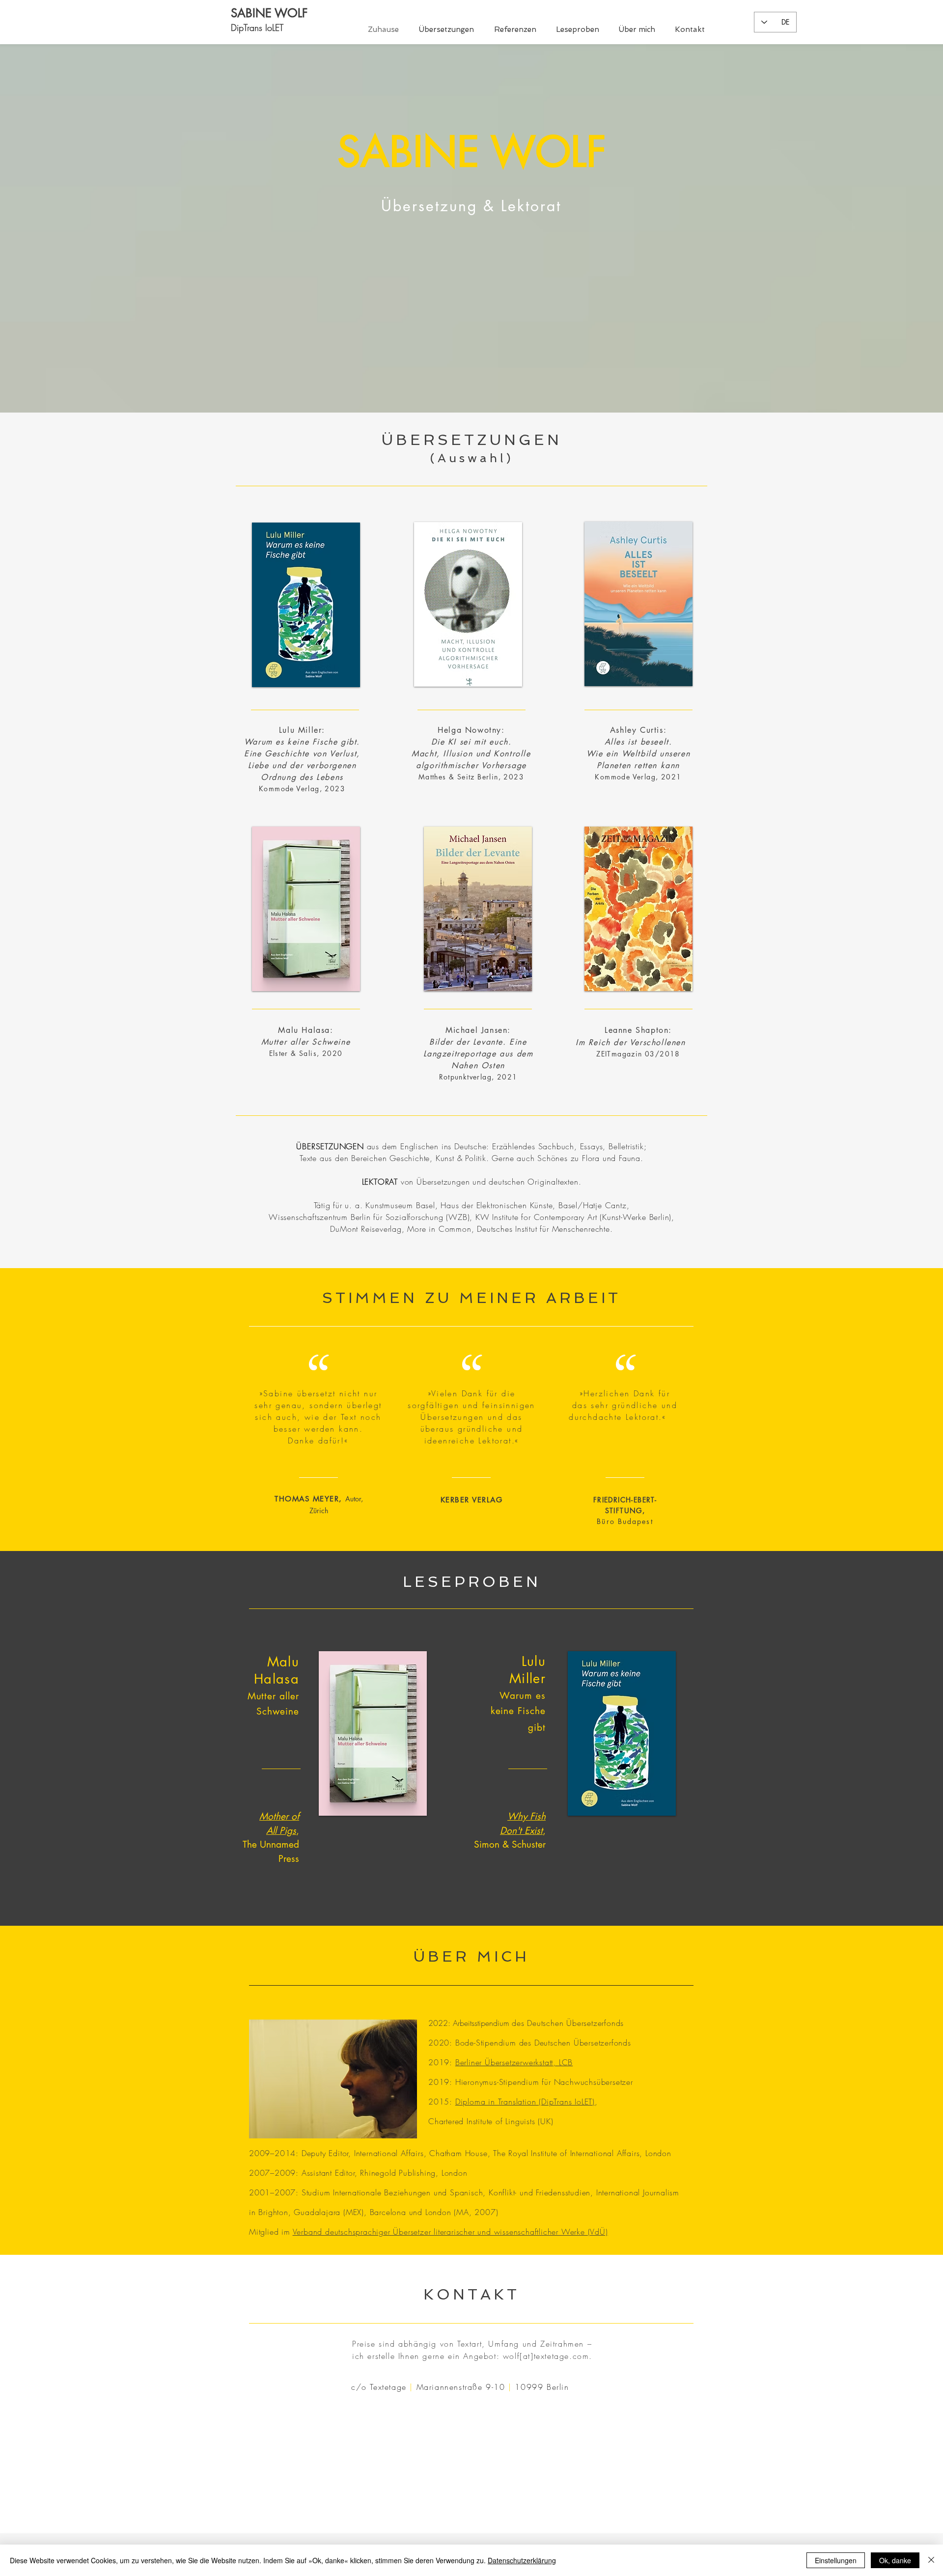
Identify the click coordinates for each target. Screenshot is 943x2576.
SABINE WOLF (269, 13)
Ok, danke (895, 2560)
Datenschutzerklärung (522, 2560)
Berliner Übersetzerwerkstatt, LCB (514, 2062)
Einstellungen (836, 2560)
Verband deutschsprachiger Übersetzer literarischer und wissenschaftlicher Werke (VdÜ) (450, 2232)
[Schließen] (931, 2560)
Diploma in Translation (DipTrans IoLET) (525, 2102)
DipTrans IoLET (257, 28)
